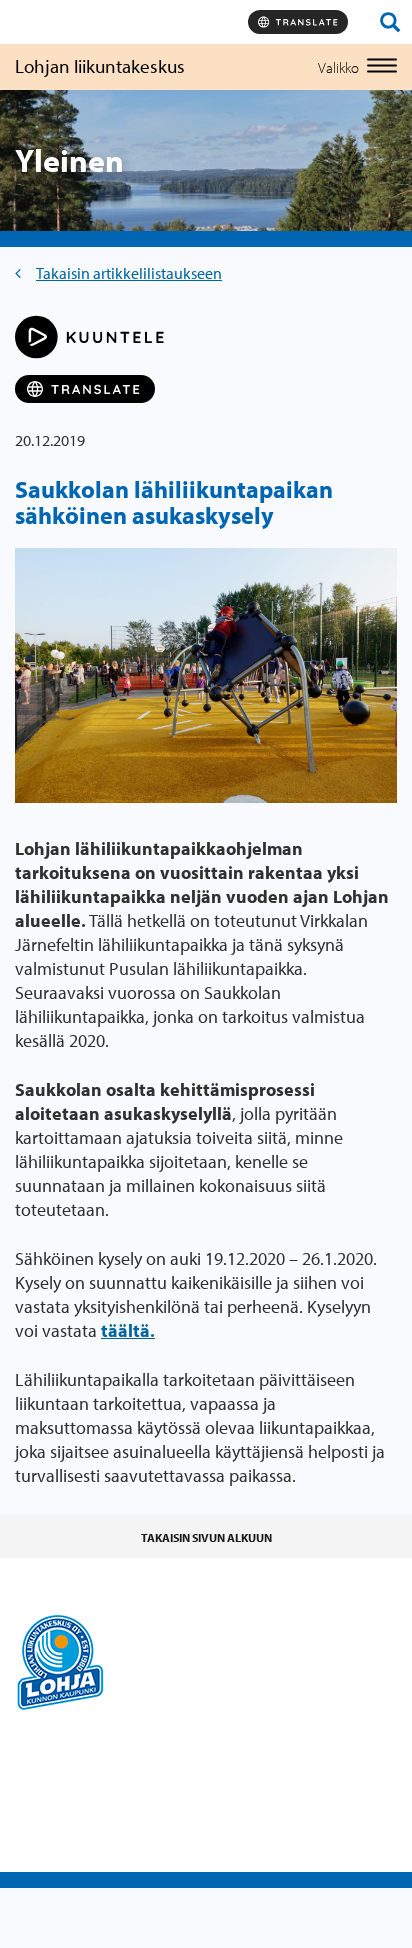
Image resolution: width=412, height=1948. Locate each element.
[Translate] (298, 22)
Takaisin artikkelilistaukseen (129, 273)
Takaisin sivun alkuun (206, 1537)
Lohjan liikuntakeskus (100, 66)
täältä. (128, 1330)
